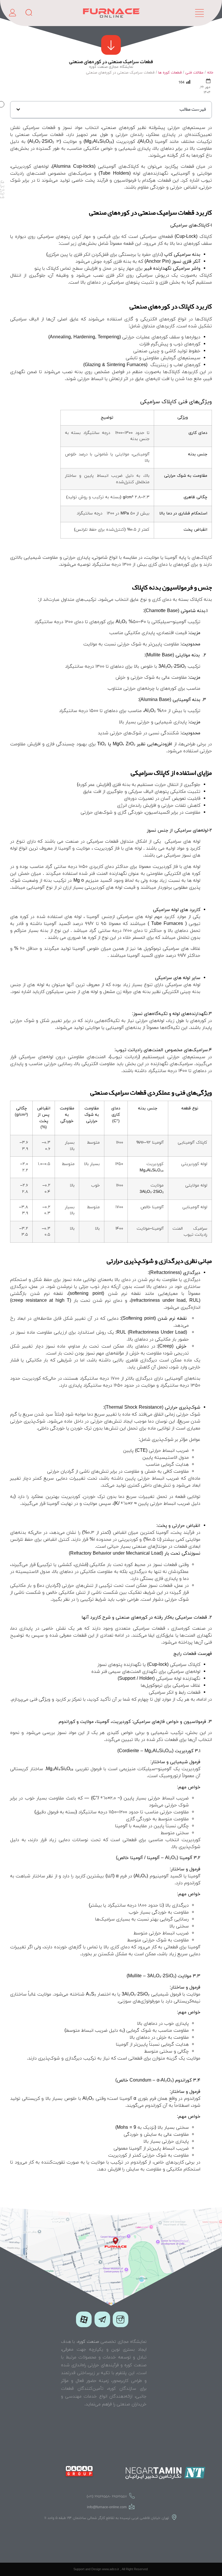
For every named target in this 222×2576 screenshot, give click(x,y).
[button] (18, 109)
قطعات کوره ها (170, 73)
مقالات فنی (194, 73)
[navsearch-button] (31, 13)
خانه (210, 73)
